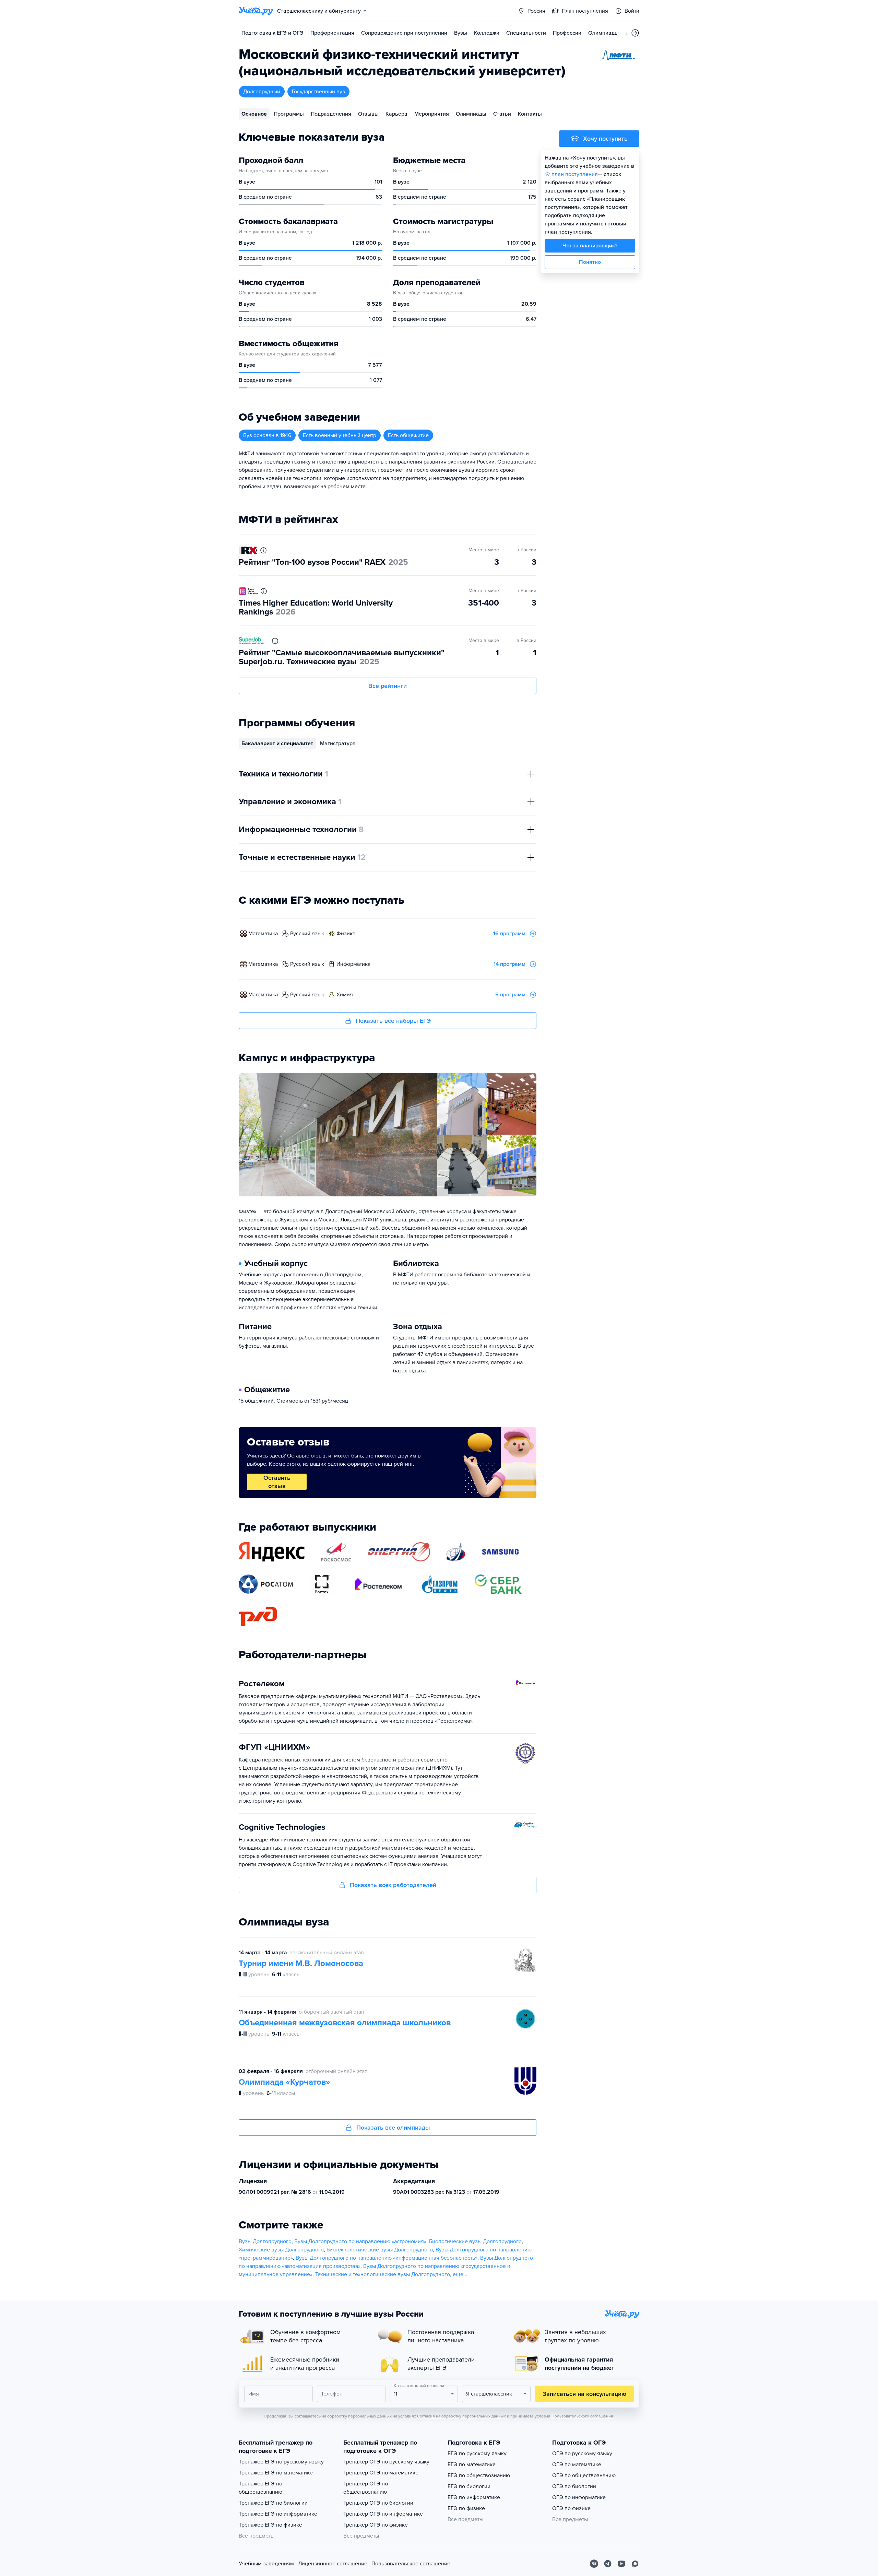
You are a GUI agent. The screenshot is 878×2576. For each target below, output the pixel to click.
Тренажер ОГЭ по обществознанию (366, 2488)
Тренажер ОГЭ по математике (381, 2473)
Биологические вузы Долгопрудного (475, 2241)
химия (345, 995)
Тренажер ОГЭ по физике (376, 2525)
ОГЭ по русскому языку (582, 2454)
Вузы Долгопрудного (265, 2241)
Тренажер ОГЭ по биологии (378, 2503)
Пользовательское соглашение (411, 2564)
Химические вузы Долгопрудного (281, 2250)
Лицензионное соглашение (333, 2564)
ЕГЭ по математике (472, 2464)
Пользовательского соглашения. (583, 2416)
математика (263, 934)
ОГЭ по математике (577, 2464)
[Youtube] (621, 2564)
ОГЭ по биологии (574, 2486)
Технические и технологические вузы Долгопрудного (383, 2274)
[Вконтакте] (594, 2564)
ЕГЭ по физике (466, 2508)
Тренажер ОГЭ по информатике (383, 2514)
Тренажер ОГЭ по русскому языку (386, 2462)
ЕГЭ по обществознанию (479, 2475)
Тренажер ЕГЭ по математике (276, 2473)
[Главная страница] (256, 11)
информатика (353, 964)
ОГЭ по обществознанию (584, 2475)
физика (346, 934)
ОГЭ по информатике (579, 2497)
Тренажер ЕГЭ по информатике (278, 2514)
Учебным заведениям (266, 2564)
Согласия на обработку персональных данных (461, 2416)
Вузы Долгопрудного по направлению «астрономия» (360, 2241)
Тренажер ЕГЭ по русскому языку (281, 2462)
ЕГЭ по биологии (469, 2486)
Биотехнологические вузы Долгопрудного (380, 2250)
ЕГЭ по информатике (474, 2497)
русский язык (307, 934)
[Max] (635, 2564)
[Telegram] (608, 2564)
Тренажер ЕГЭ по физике (270, 2525)
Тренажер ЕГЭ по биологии (273, 2503)
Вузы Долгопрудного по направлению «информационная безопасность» (387, 2258)
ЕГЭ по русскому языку (477, 2454)
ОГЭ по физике (571, 2508)
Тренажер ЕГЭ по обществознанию (260, 2488)
